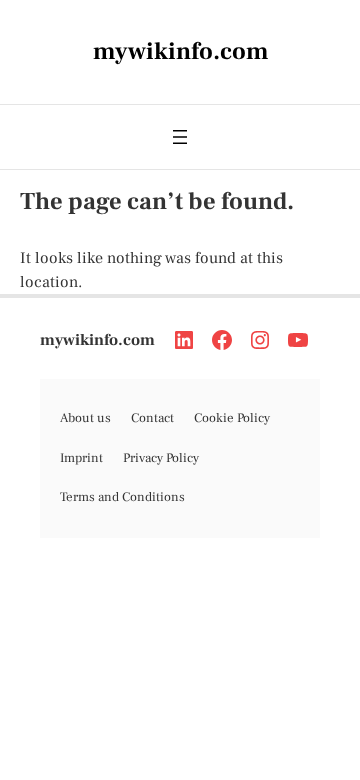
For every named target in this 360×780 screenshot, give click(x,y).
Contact (152, 418)
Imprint (81, 458)
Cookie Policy (232, 418)
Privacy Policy (161, 458)
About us (85, 418)
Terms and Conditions (122, 497)
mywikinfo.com (97, 340)
